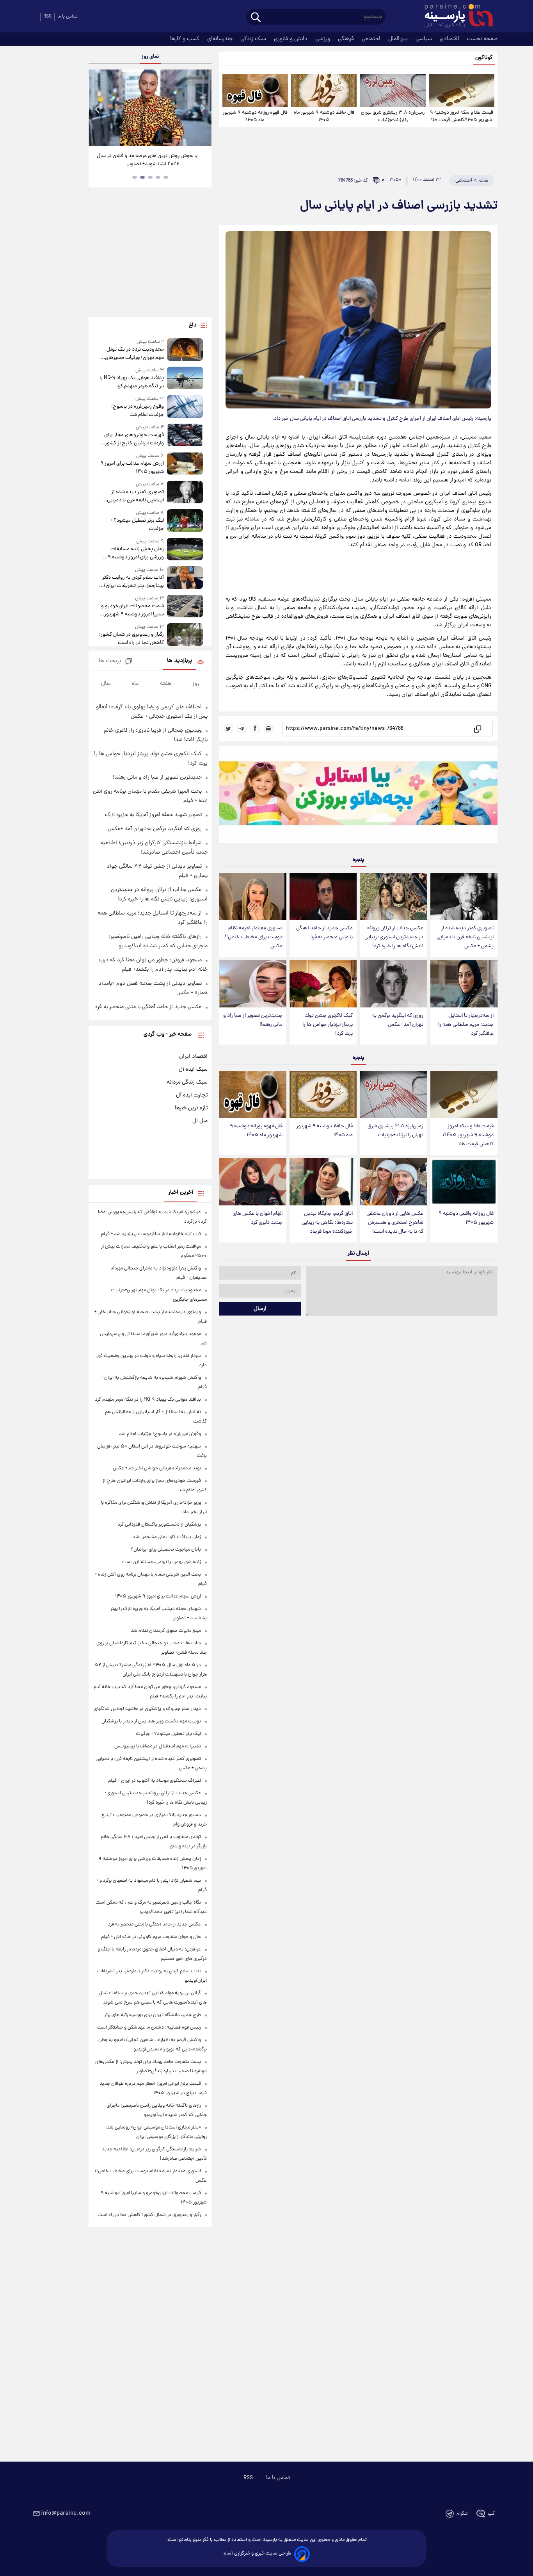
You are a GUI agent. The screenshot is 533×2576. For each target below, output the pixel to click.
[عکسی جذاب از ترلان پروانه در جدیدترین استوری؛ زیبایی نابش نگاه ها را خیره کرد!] (393, 896)
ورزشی (323, 39)
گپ (491, 2514)
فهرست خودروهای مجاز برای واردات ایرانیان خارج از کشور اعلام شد (134, 439)
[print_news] (268, 729)
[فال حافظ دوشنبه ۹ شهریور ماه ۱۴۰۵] (324, 91)
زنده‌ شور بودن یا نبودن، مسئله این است (161, 1562)
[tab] (166, 177)
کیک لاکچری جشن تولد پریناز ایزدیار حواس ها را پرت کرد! (328, 1025)
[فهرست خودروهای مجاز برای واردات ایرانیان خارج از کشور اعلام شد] (185, 436)
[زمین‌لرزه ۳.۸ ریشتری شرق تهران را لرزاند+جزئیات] (393, 91)
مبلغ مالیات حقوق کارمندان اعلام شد (166, 1631)
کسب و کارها (186, 39)
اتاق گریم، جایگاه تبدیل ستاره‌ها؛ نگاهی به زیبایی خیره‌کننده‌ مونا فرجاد (327, 1223)
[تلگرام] (242, 729)
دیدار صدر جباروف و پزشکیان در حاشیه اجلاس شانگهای (147, 1709)
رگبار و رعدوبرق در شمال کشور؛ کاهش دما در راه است (131, 639)
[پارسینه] (455, 17)
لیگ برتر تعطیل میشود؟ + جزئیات (137, 525)
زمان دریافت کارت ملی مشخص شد (167, 1537)
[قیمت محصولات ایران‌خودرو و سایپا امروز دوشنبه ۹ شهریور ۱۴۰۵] (185, 607)
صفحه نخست (482, 39)
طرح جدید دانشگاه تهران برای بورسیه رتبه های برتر (153, 2015)
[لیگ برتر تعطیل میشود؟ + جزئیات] (185, 521)
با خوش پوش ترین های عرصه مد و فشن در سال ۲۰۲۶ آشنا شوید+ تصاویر (147, 160)
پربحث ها (110, 661)
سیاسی (425, 39)
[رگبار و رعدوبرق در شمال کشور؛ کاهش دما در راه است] (185, 635)
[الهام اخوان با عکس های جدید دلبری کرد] (253, 1182)
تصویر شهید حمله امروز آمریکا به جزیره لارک (153, 815)
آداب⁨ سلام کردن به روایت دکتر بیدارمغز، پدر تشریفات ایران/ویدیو (133, 582)
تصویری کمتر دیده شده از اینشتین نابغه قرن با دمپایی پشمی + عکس (465, 937)
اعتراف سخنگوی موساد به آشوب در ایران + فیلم (155, 1781)
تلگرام (462, 2514)
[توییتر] (229, 729)
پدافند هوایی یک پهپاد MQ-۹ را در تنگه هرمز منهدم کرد (131, 382)
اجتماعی (372, 39)
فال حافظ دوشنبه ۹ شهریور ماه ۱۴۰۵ (324, 116)
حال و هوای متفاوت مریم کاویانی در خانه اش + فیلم (151, 1937)
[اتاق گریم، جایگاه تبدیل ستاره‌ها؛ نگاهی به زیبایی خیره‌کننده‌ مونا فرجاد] (323, 1182)
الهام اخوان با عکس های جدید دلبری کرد (258, 1218)
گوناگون (484, 58)
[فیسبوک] (255, 729)
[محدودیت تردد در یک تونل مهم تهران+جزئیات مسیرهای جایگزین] (185, 350)
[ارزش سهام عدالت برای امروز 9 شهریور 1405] (185, 464)
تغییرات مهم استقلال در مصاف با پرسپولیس (158, 1746)
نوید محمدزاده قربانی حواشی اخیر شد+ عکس (157, 1468)
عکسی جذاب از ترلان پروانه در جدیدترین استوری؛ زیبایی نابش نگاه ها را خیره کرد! (394, 937)
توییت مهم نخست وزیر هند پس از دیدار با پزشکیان (151, 1721)
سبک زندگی (254, 39)
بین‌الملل (399, 39)
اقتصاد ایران (193, 1057)
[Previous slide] (98, 109)
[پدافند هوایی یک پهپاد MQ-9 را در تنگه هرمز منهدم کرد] (185, 379)
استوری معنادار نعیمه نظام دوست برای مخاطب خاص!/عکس (253, 937)
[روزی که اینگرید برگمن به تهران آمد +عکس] (393, 984)
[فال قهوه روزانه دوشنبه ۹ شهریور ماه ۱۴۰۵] (255, 91)
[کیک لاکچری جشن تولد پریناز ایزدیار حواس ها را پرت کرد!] (323, 984)
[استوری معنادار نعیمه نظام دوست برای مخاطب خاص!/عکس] (253, 896)
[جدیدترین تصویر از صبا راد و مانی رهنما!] (253, 984)
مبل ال (200, 1121)
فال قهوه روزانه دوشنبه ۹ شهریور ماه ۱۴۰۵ (255, 116)
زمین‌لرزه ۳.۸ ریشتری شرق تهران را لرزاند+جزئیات (393, 116)
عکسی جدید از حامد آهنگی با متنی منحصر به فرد (324, 933)
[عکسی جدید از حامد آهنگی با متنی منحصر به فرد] (323, 896)
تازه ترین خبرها (191, 1108)
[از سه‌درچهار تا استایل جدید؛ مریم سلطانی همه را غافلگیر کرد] (464, 984)
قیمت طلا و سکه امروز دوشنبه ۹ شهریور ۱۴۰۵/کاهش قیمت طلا (462, 116)
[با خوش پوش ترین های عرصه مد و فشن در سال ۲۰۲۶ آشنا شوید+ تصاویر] (150, 108)
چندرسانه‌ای (221, 39)
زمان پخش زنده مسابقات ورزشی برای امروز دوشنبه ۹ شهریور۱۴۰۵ (136, 553)
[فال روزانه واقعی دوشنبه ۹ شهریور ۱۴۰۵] (464, 1182)
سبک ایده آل (193, 1070)
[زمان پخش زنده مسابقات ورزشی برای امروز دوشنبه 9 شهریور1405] (185, 550)
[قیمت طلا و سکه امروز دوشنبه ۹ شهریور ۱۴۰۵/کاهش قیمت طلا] (462, 91)
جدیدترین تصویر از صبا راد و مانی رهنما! (253, 1020)
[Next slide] (203, 109)
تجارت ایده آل (192, 1095)
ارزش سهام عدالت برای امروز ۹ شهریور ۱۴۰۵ (132, 468)
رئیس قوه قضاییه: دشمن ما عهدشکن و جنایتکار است (149, 2028)
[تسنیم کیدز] (358, 796)
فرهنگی (347, 39)
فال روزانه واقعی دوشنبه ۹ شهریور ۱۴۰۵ (466, 1218)
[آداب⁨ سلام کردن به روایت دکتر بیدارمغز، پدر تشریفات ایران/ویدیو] (185, 578)
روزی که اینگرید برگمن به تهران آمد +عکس (398, 1020)
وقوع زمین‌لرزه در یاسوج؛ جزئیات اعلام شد (137, 411)
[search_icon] (256, 18)
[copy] (477, 729)
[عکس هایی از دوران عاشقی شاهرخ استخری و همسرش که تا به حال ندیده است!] (393, 1182)
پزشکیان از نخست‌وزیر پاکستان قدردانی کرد (159, 1525)
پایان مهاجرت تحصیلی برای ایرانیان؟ (166, 1550)
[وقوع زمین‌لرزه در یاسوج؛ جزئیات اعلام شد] (185, 407)
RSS (47, 17)
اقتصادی (450, 39)
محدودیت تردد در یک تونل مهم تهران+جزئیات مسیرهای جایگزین (134, 354)
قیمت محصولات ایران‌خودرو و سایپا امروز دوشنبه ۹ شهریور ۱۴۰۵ (132, 610)
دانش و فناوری (291, 39)
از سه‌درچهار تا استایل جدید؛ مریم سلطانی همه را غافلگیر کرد (466, 1025)
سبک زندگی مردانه (187, 1082)
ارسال (260, 1309)
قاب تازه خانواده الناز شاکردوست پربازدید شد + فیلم (151, 1234)
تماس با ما (68, 17)
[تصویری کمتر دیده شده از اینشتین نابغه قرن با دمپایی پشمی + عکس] (464, 896)
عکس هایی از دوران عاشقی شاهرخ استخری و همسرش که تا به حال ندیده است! (395, 1223)
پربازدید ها (179, 661)
